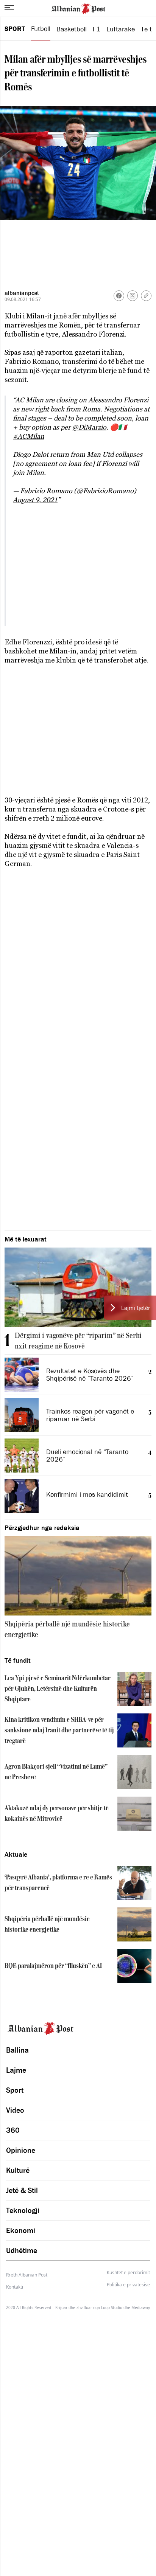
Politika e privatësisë (128, 2285)
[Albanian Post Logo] (78, 8)
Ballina (17, 2050)
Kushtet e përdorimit (128, 2273)
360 (13, 2130)
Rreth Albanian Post (27, 2275)
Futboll (41, 29)
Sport (15, 29)
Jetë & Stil (22, 2190)
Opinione (21, 2150)
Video (15, 2110)
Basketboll (72, 29)
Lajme (16, 2070)
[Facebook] (119, 296)
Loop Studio (112, 2308)
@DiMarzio (89, 427)
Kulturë (18, 2170)
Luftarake (121, 29)
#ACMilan (29, 436)
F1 (97, 29)
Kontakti (15, 2287)
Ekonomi (21, 2230)
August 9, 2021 (35, 500)
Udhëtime (22, 2250)
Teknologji (23, 2210)
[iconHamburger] (9, 8)
